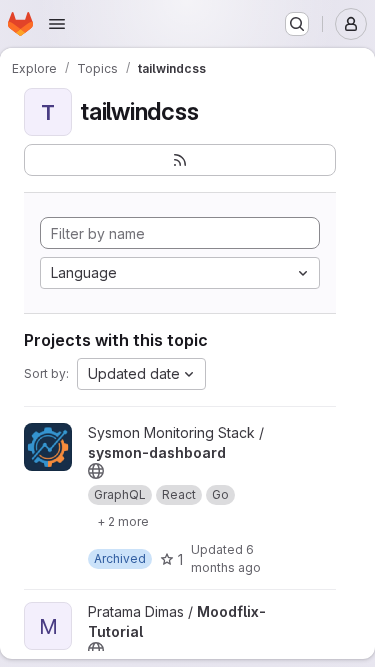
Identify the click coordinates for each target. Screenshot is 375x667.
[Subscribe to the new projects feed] (180, 160)
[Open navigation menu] (57, 24)
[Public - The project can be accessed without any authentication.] (96, 471)
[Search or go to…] (297, 24)
